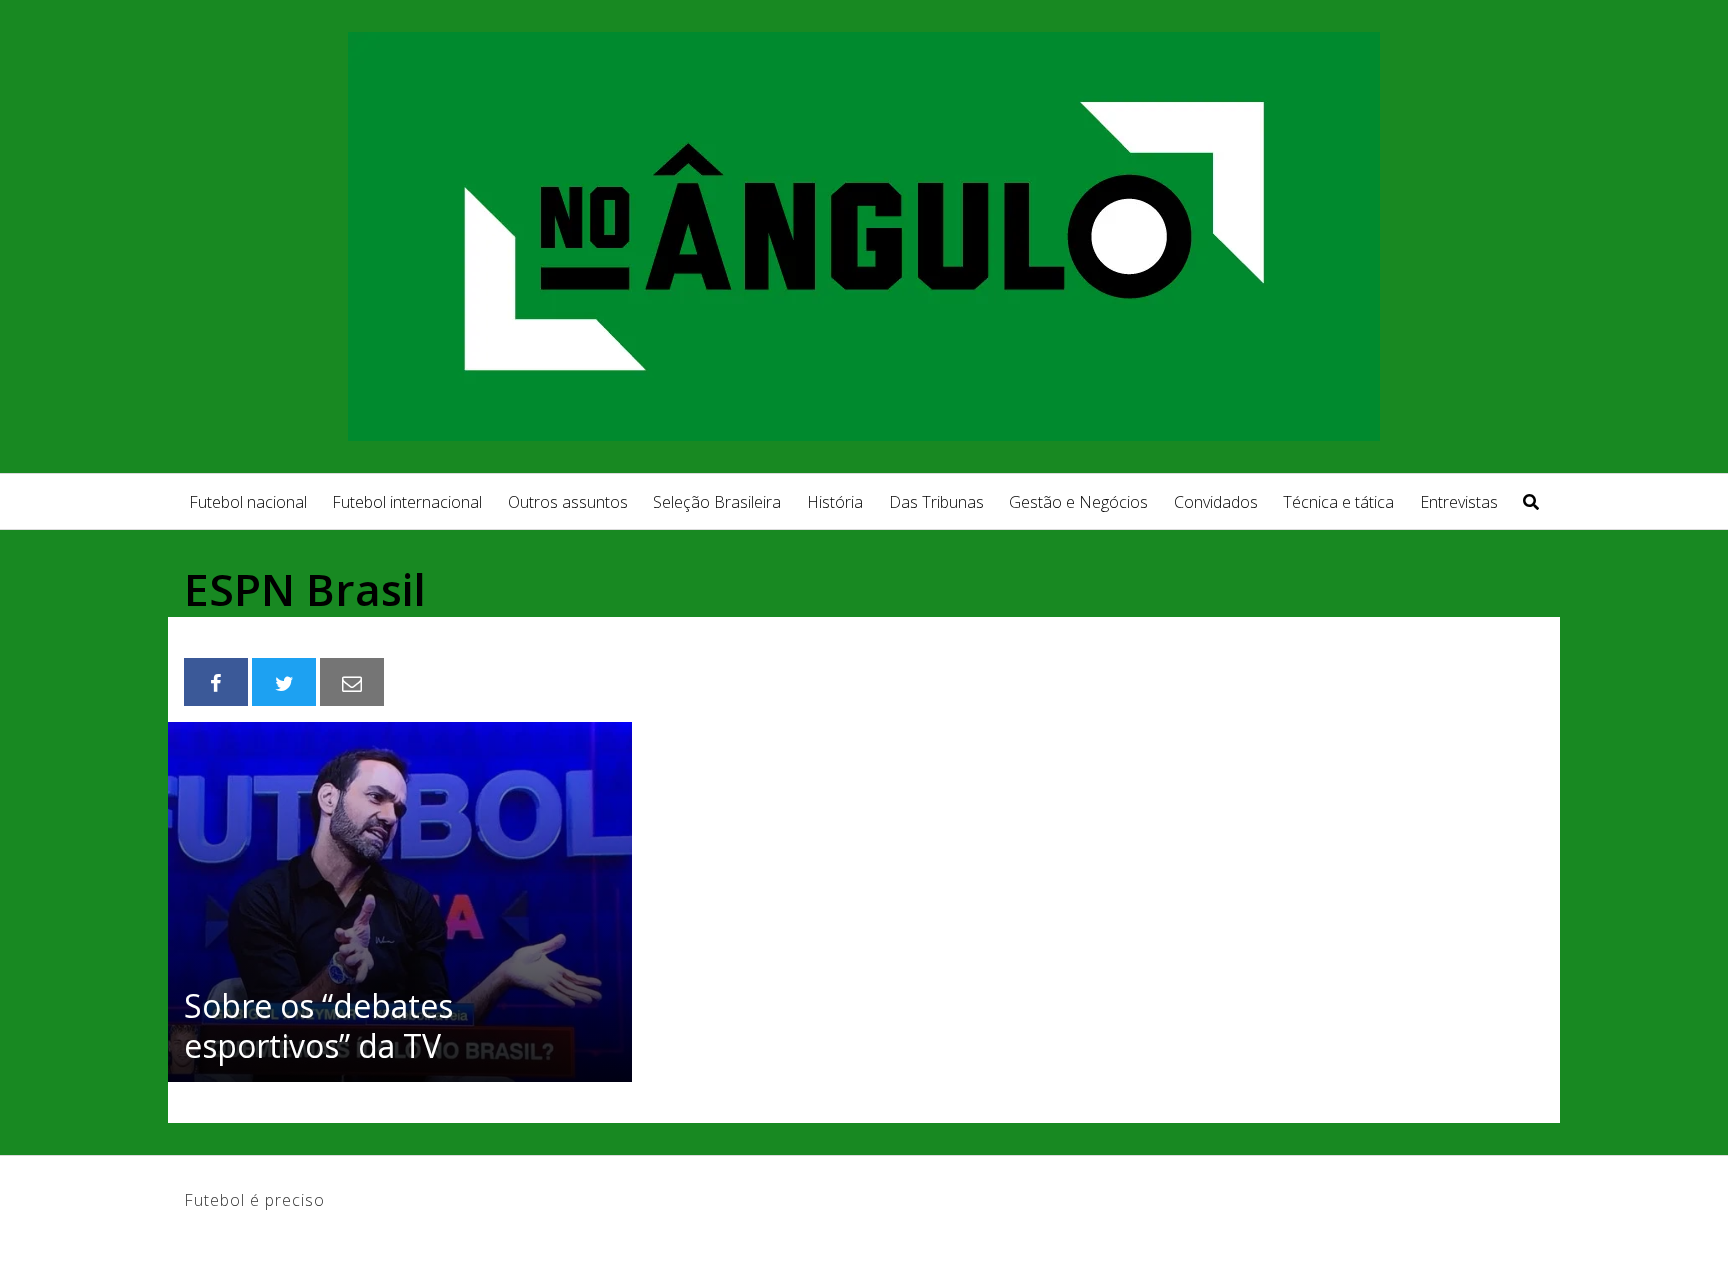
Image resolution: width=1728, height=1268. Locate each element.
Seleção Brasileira (717, 502)
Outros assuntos (568, 502)
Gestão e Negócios (1078, 502)
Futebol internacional (407, 502)
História (835, 502)
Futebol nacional (248, 502)
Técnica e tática (1338, 502)
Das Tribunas (936, 502)
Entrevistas (1459, 502)
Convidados (1216, 502)
